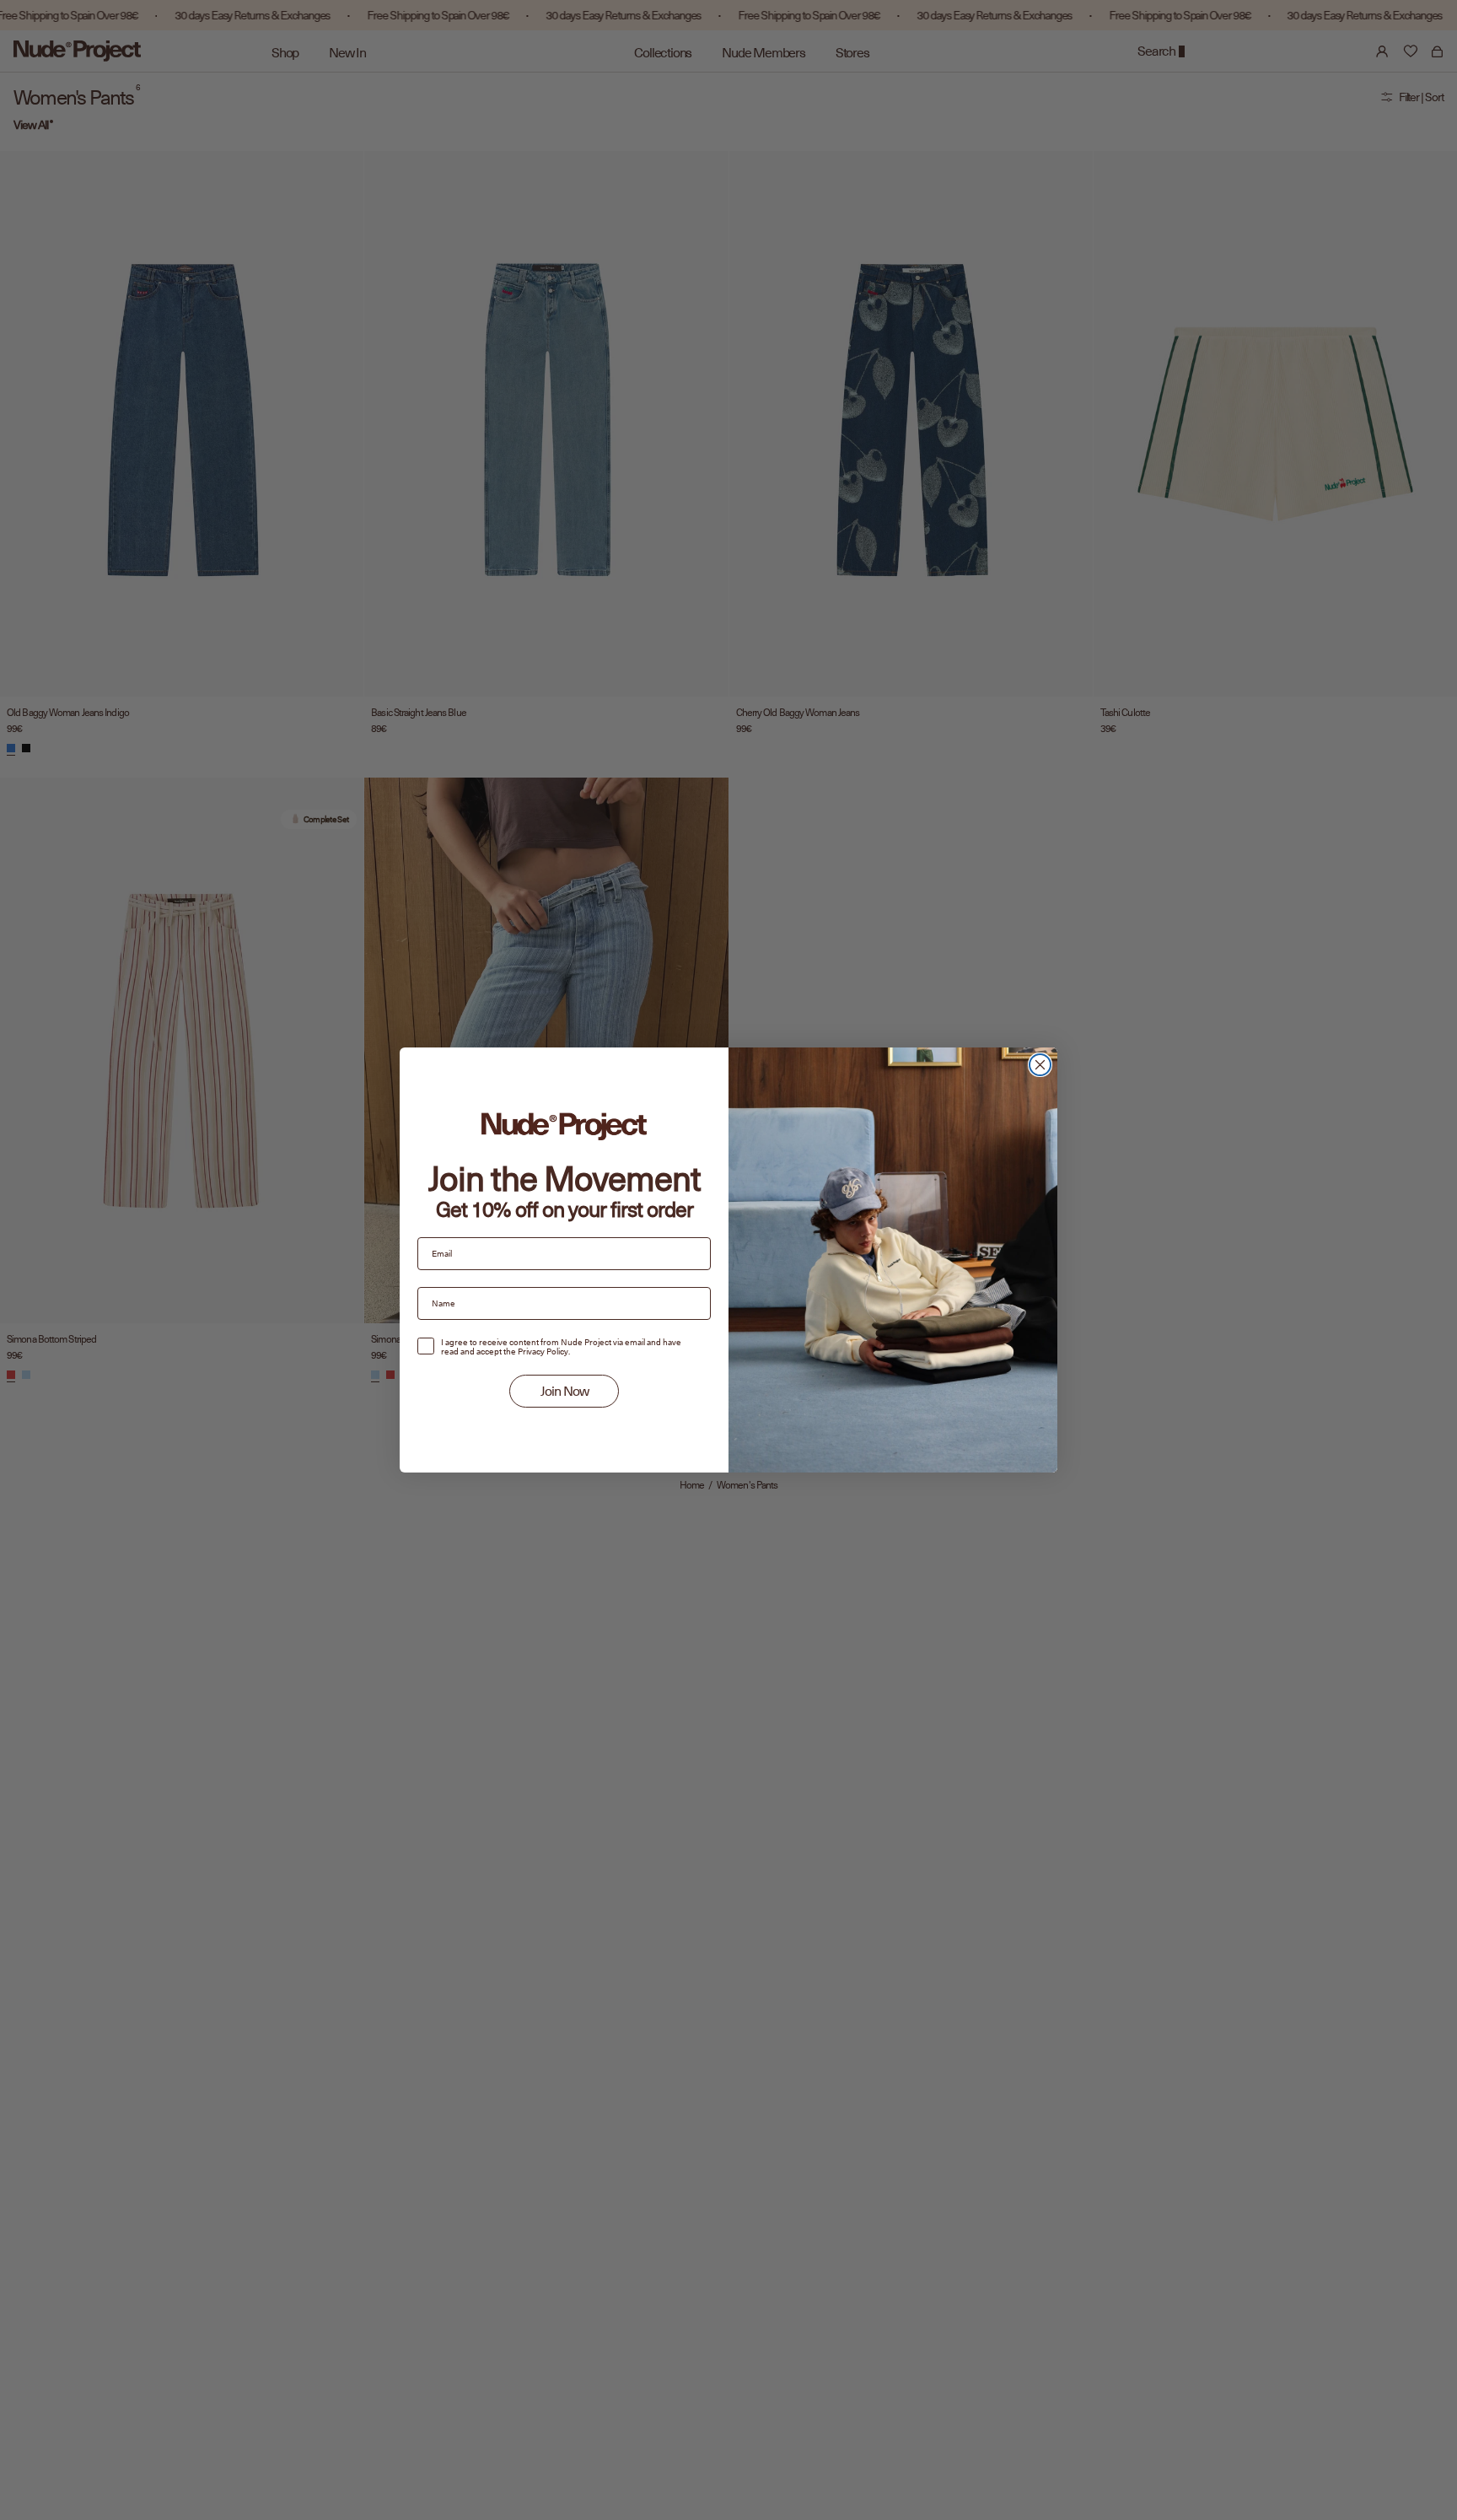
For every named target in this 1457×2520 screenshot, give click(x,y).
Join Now (565, 1392)
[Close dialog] (1040, 1065)
